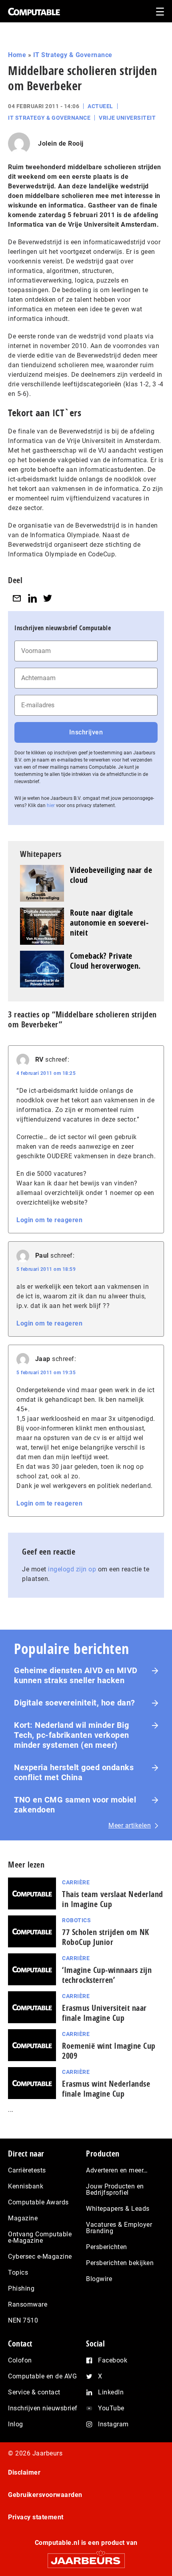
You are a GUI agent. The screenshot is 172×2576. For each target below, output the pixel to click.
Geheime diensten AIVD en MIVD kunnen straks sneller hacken (76, 1675)
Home (17, 55)
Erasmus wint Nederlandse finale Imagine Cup (106, 2089)
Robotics (76, 1920)
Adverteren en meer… (117, 2170)
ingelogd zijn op (72, 1569)
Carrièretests (27, 2170)
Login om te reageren (49, 1220)
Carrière (76, 1882)
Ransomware (28, 2304)
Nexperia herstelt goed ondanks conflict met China (74, 1772)
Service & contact (34, 2392)
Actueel (100, 106)
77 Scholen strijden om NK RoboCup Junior (106, 1937)
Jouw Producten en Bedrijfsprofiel (115, 2189)
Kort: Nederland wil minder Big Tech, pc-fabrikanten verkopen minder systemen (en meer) (72, 1735)
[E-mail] (17, 598)
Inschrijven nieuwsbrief (43, 2408)
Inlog (16, 2424)
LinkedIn (111, 2392)
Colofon (20, 2360)
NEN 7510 (23, 2320)
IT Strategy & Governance (73, 55)
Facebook (113, 2360)
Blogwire (99, 2279)
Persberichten (107, 2247)
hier (51, 805)
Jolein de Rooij (61, 143)
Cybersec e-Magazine (40, 2256)
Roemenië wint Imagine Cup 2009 (109, 2051)
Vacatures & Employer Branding (119, 2228)
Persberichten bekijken (120, 2263)
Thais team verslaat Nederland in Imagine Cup (113, 1899)
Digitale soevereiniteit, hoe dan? (75, 1703)
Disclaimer (24, 2472)
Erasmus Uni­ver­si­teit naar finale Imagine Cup (104, 2013)
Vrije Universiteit (127, 118)
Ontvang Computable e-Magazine (40, 2237)
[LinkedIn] (32, 598)
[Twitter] (48, 598)
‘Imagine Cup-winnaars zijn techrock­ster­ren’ (107, 1975)
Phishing (21, 2288)
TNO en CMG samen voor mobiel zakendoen (75, 1805)
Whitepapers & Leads (118, 2209)
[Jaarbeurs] (86, 2557)
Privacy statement (36, 2517)
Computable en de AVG (42, 2376)
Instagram (113, 2424)
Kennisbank (26, 2186)
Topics (18, 2272)
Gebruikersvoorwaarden (45, 2495)
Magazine (23, 2218)
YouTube (111, 2408)
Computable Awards (38, 2202)
